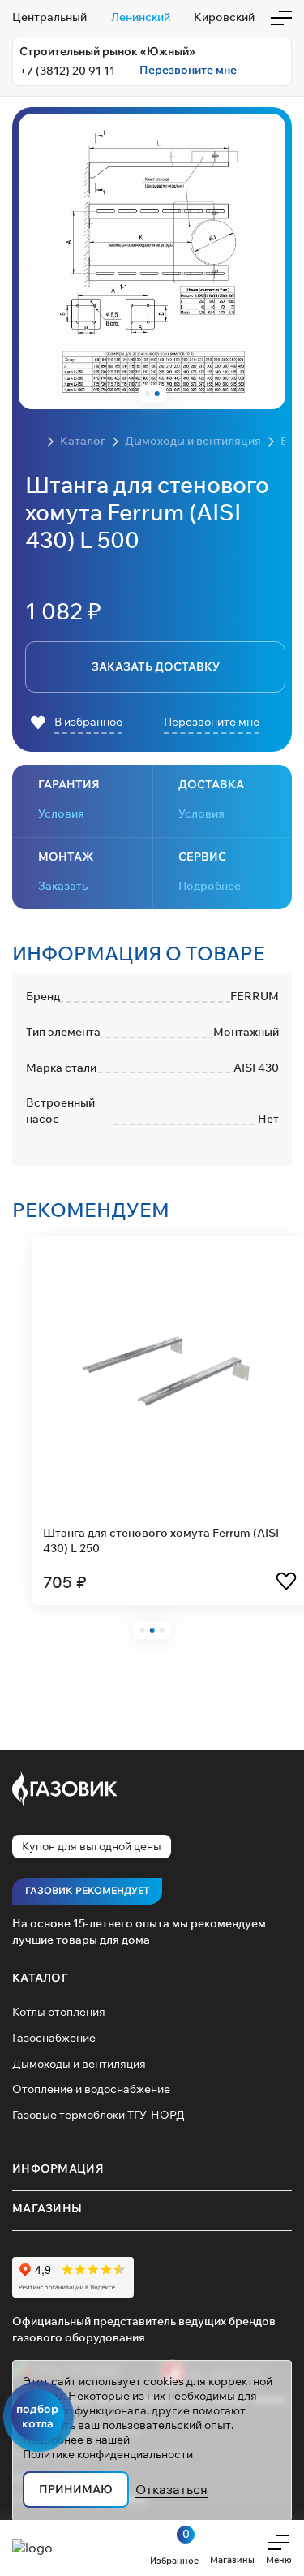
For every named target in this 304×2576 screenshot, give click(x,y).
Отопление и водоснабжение (91, 2089)
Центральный (49, 17)
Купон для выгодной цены (92, 1846)
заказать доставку (156, 667)
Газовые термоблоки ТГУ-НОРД (98, 2115)
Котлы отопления (59, 2012)
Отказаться (171, 2489)
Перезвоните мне (188, 70)
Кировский (224, 17)
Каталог (40, 1978)
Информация (58, 2168)
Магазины (47, 2208)
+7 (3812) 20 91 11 (67, 71)
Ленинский (141, 17)
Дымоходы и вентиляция (79, 2064)
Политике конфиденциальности (108, 2454)
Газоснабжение (54, 2038)
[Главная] (33, 442)
